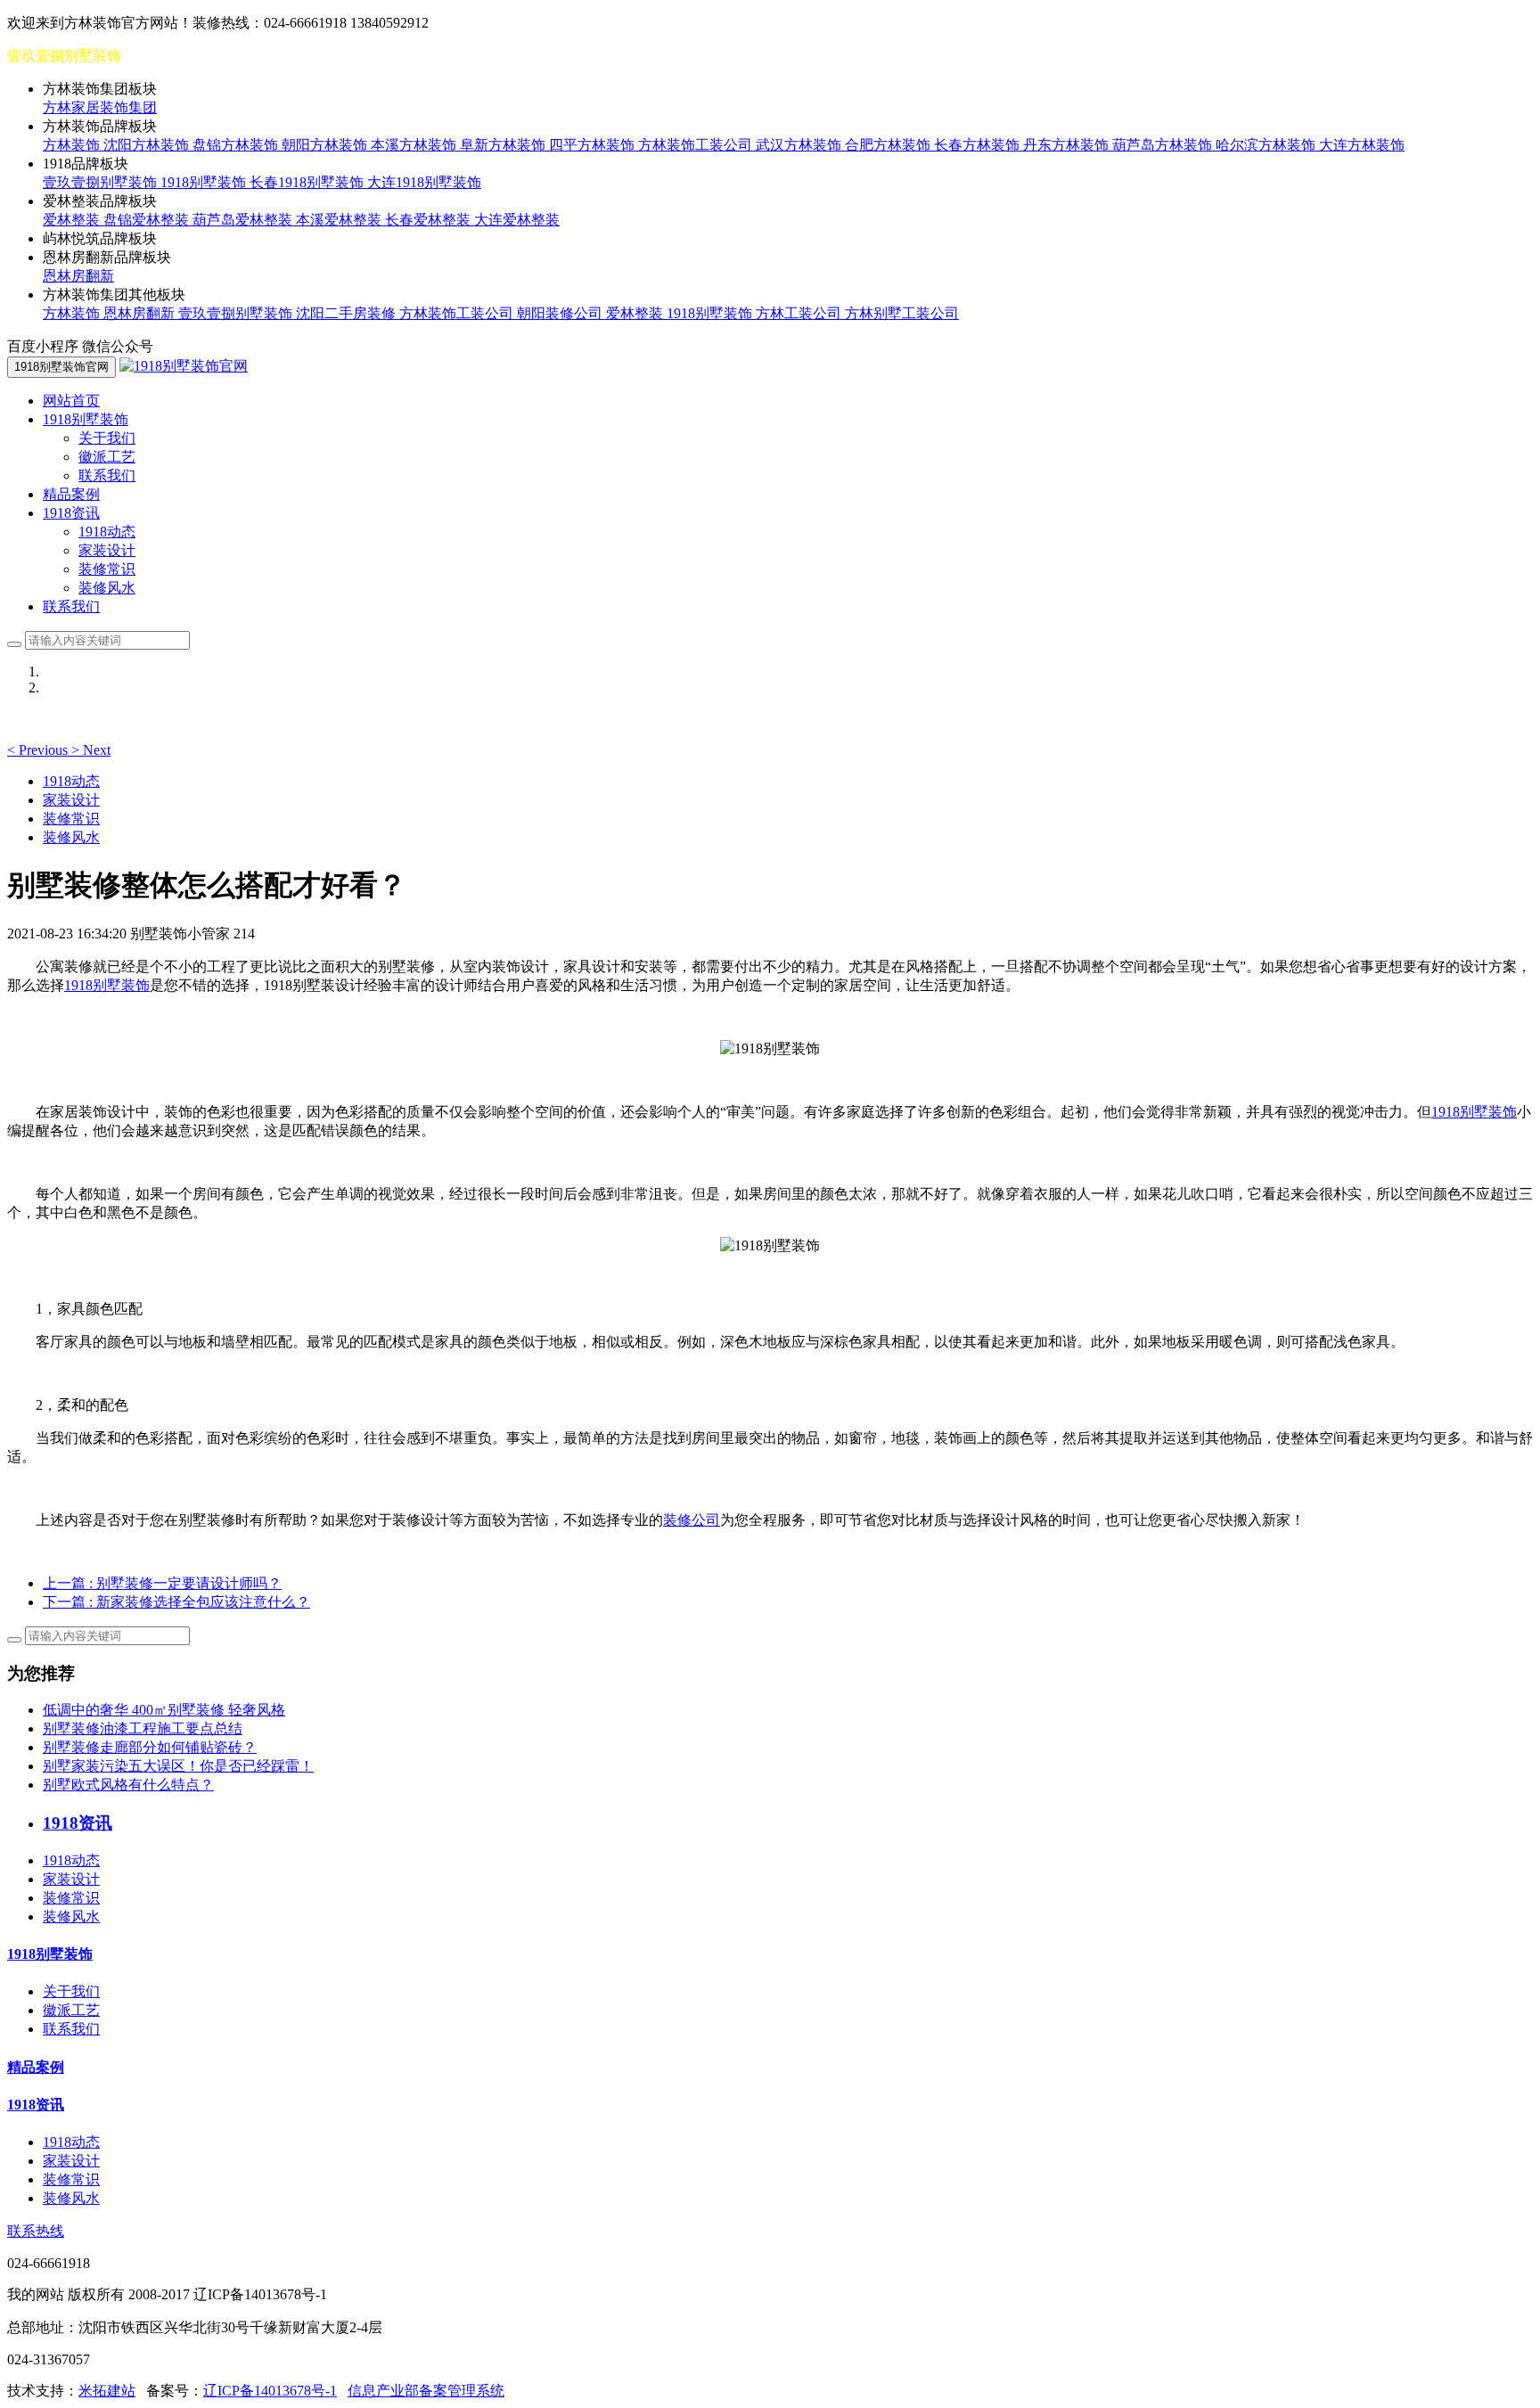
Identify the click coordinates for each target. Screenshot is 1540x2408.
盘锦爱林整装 (148, 220)
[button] (39, 750)
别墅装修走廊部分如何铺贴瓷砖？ (150, 1747)
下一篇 (176, 1602)
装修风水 (107, 588)
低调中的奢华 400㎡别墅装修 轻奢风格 (164, 1710)
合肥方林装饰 (889, 145)
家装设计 (107, 550)
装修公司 (692, 1520)
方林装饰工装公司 (697, 145)
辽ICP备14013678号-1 (270, 2391)
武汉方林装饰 (800, 145)
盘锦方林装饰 (237, 145)
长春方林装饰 (979, 145)
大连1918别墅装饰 (424, 182)
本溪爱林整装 (340, 220)
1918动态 (107, 532)
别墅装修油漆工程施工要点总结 (143, 1728)
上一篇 (162, 1583)
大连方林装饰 (1362, 145)
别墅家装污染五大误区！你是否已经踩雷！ (178, 1766)
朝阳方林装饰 (326, 145)
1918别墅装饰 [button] (86, 419)
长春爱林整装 (430, 220)
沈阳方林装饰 (148, 145)
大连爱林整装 (517, 220)
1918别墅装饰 (205, 182)
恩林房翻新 (78, 276)
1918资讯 (36, 2105)
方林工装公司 (800, 313)
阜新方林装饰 (504, 145)
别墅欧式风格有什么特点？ (128, 1785)
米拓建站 (107, 2391)
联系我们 (107, 475)
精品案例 (71, 494)
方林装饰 (73, 145)
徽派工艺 (107, 457)
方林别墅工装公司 (902, 313)
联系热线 (36, 2231)
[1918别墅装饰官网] (184, 366)
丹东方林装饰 (1068, 145)
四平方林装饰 (594, 145)
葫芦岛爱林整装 (244, 220)
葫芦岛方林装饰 (1164, 145)
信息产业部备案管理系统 (426, 2391)
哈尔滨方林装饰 (1267, 145)
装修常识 (107, 569)
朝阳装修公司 (561, 313)
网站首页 (71, 401)
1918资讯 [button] (71, 513)
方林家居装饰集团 (100, 107)
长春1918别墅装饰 (308, 182)
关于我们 (107, 438)
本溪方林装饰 (415, 145)
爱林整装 (73, 220)
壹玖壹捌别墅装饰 (102, 182)
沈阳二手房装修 (348, 313)
